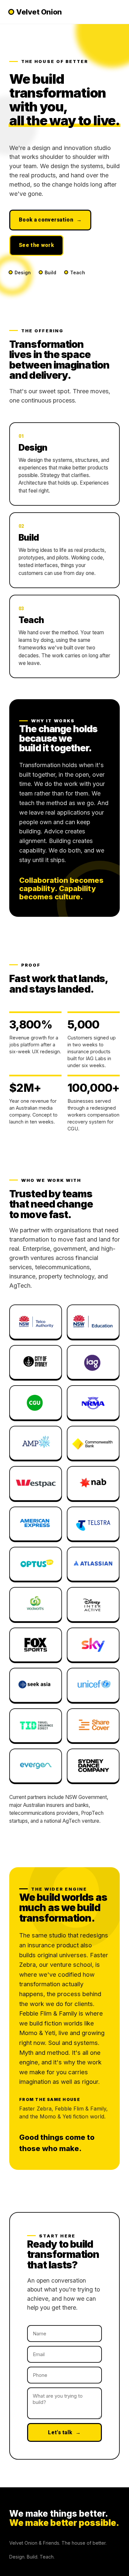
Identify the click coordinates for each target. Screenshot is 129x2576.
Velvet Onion (39, 12)
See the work (36, 245)
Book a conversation (50, 220)
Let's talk (64, 2432)
